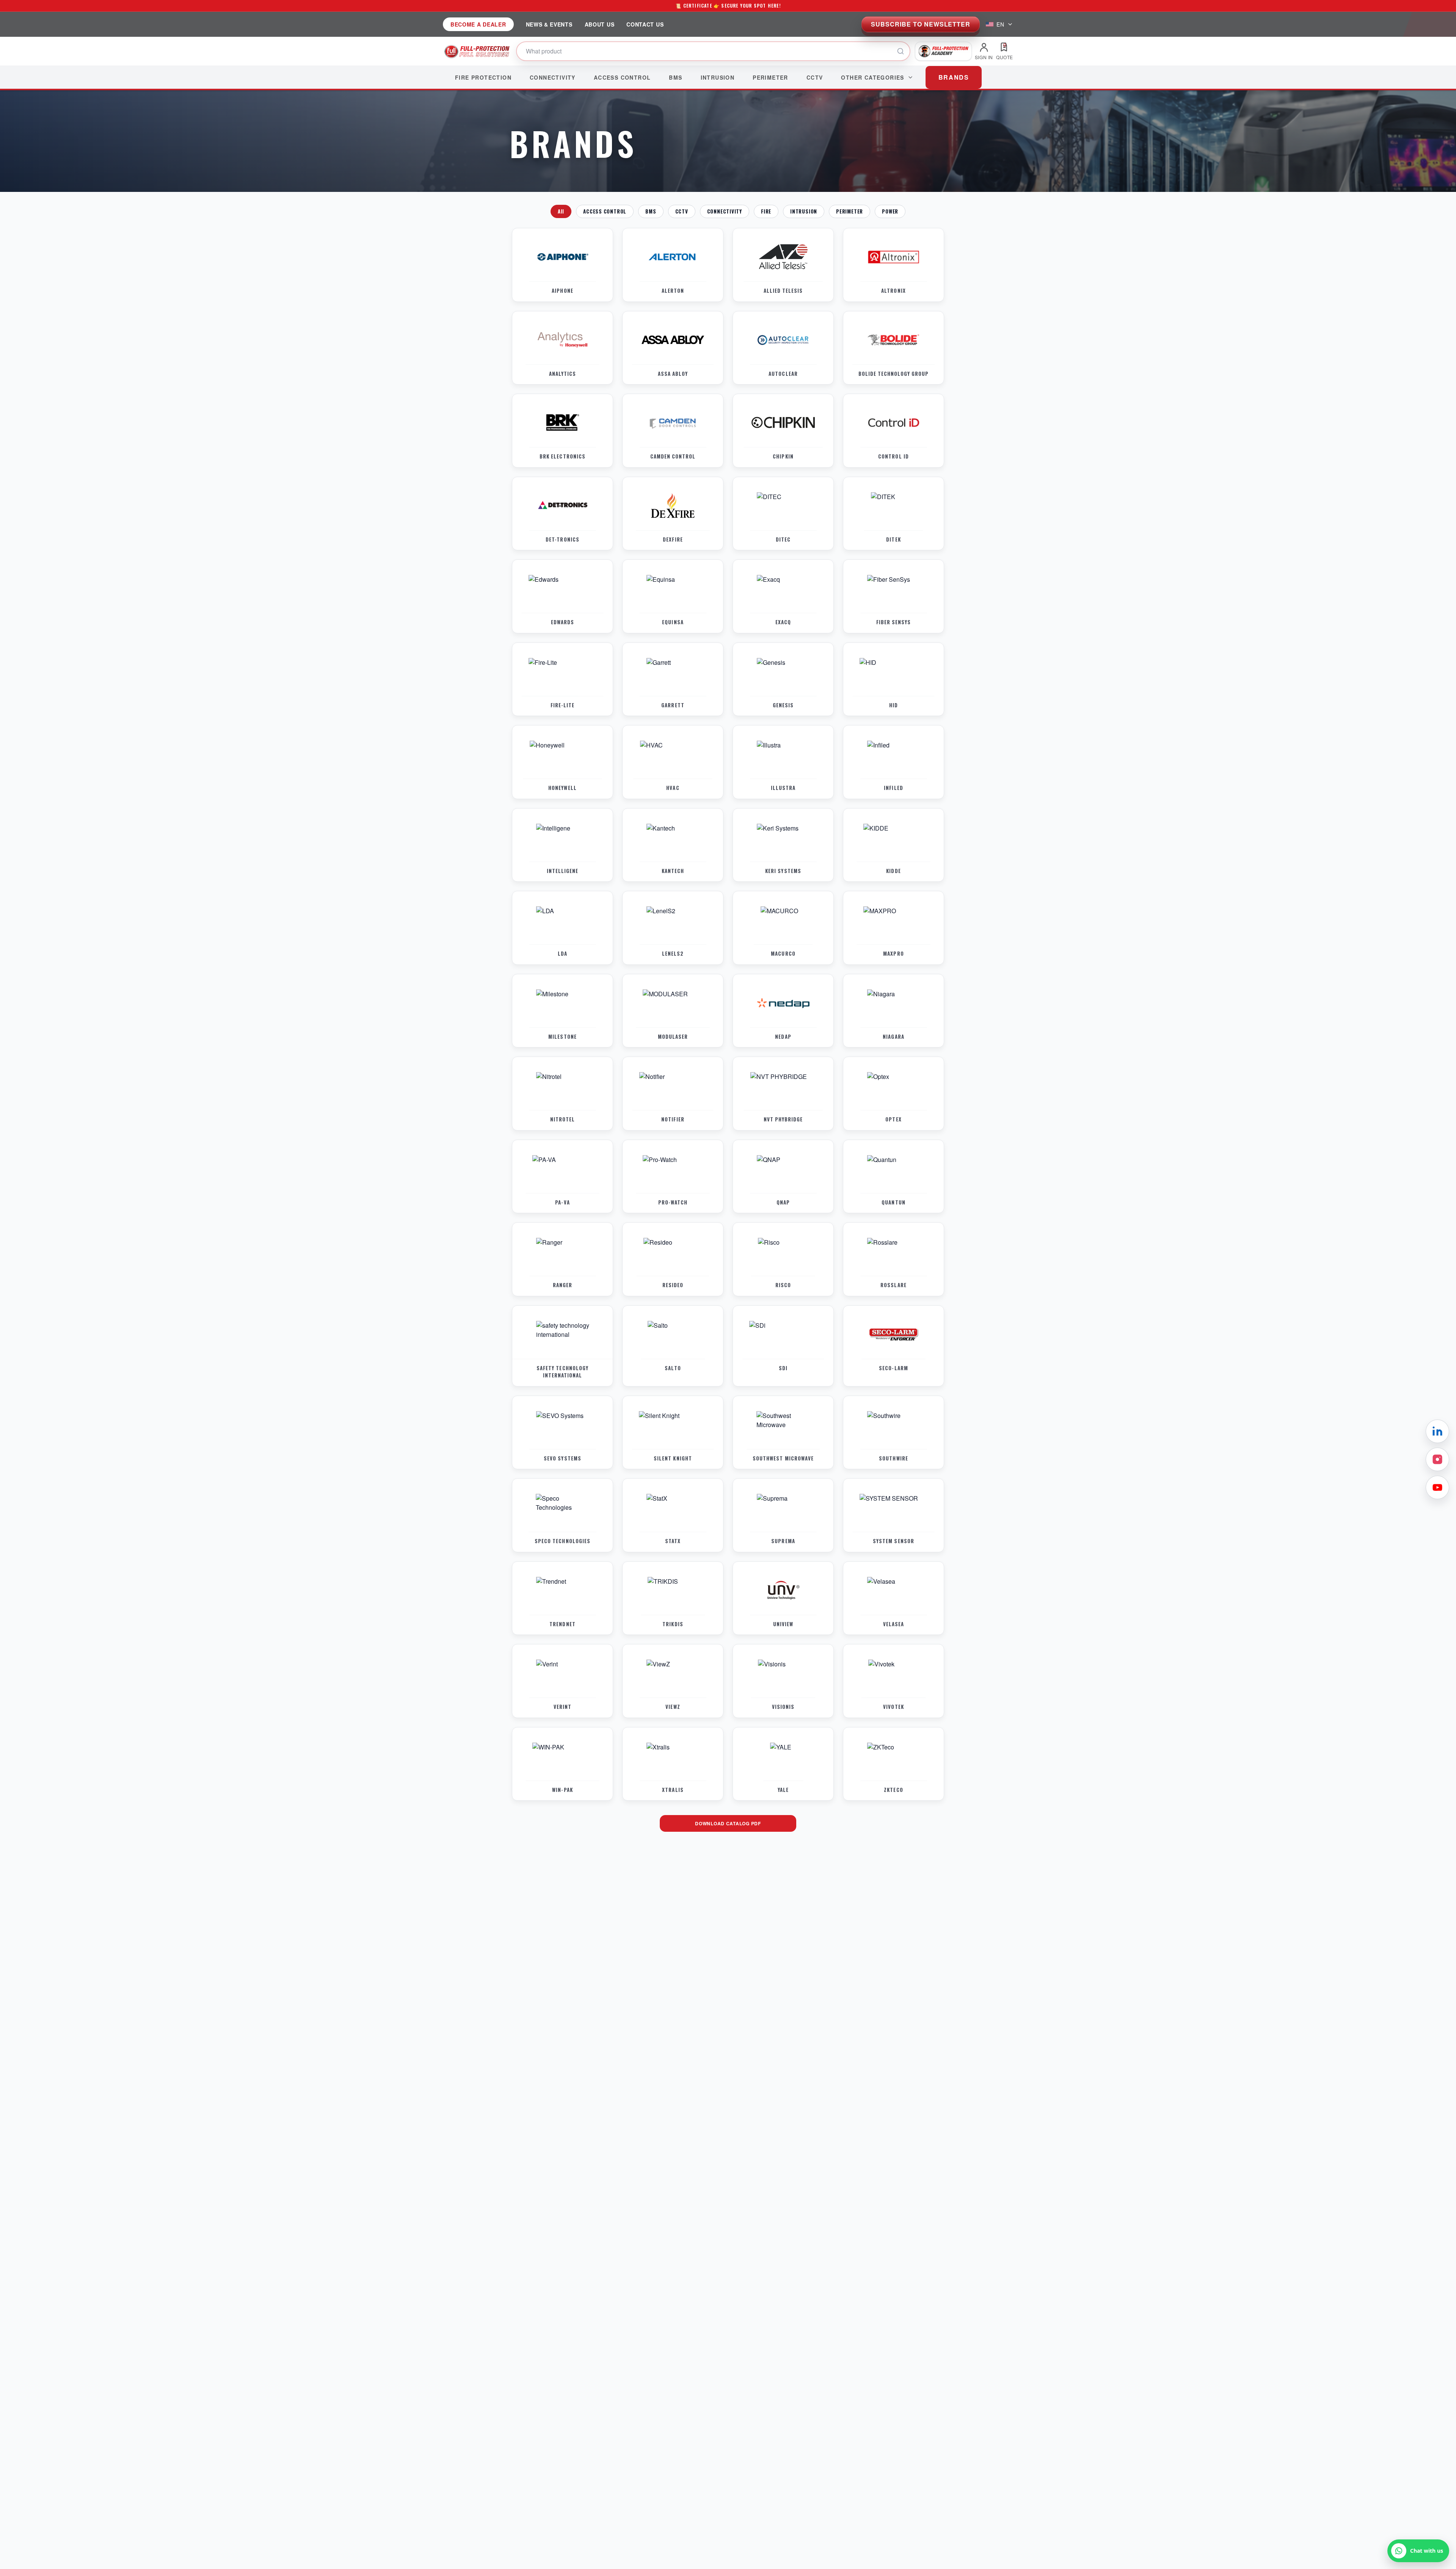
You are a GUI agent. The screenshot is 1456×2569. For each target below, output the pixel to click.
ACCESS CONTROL (605, 211)
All (561, 211)
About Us (600, 24)
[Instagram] (1437, 1459)
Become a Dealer (478, 24)
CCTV (682, 211)
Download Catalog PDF (728, 1823)
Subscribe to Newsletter (921, 24)
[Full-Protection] (477, 51)
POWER (890, 211)
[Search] (901, 51)
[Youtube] (1437, 1487)
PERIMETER (850, 211)
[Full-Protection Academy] (943, 51)
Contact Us (645, 24)
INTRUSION (804, 211)
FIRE (766, 211)
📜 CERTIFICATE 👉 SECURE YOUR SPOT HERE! (728, 5)
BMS (651, 211)
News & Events (549, 24)
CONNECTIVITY (725, 211)
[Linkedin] (1437, 1431)
